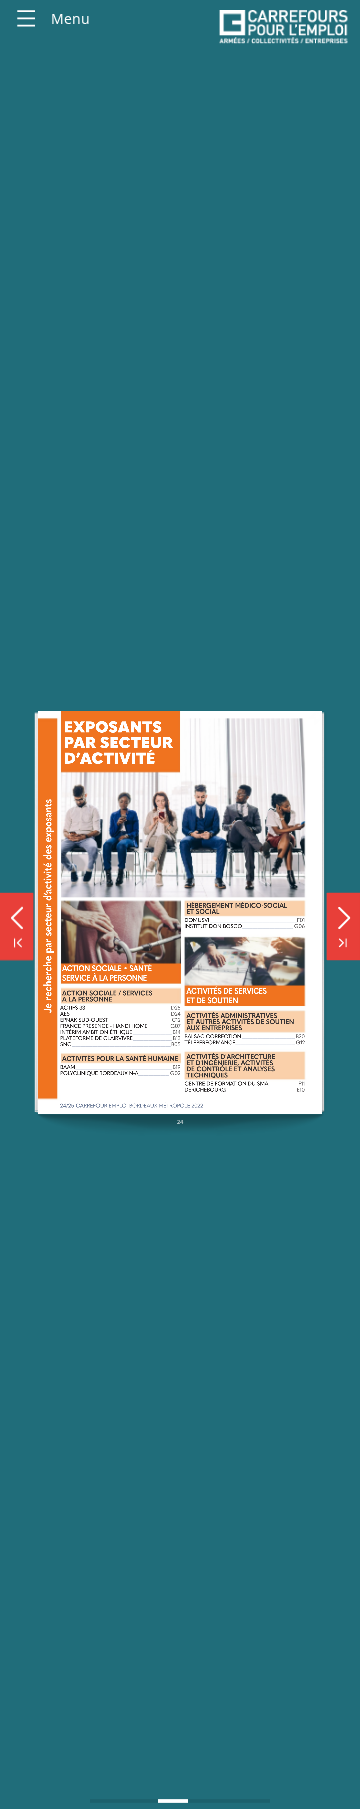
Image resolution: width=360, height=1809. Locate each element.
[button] (16, 913)
